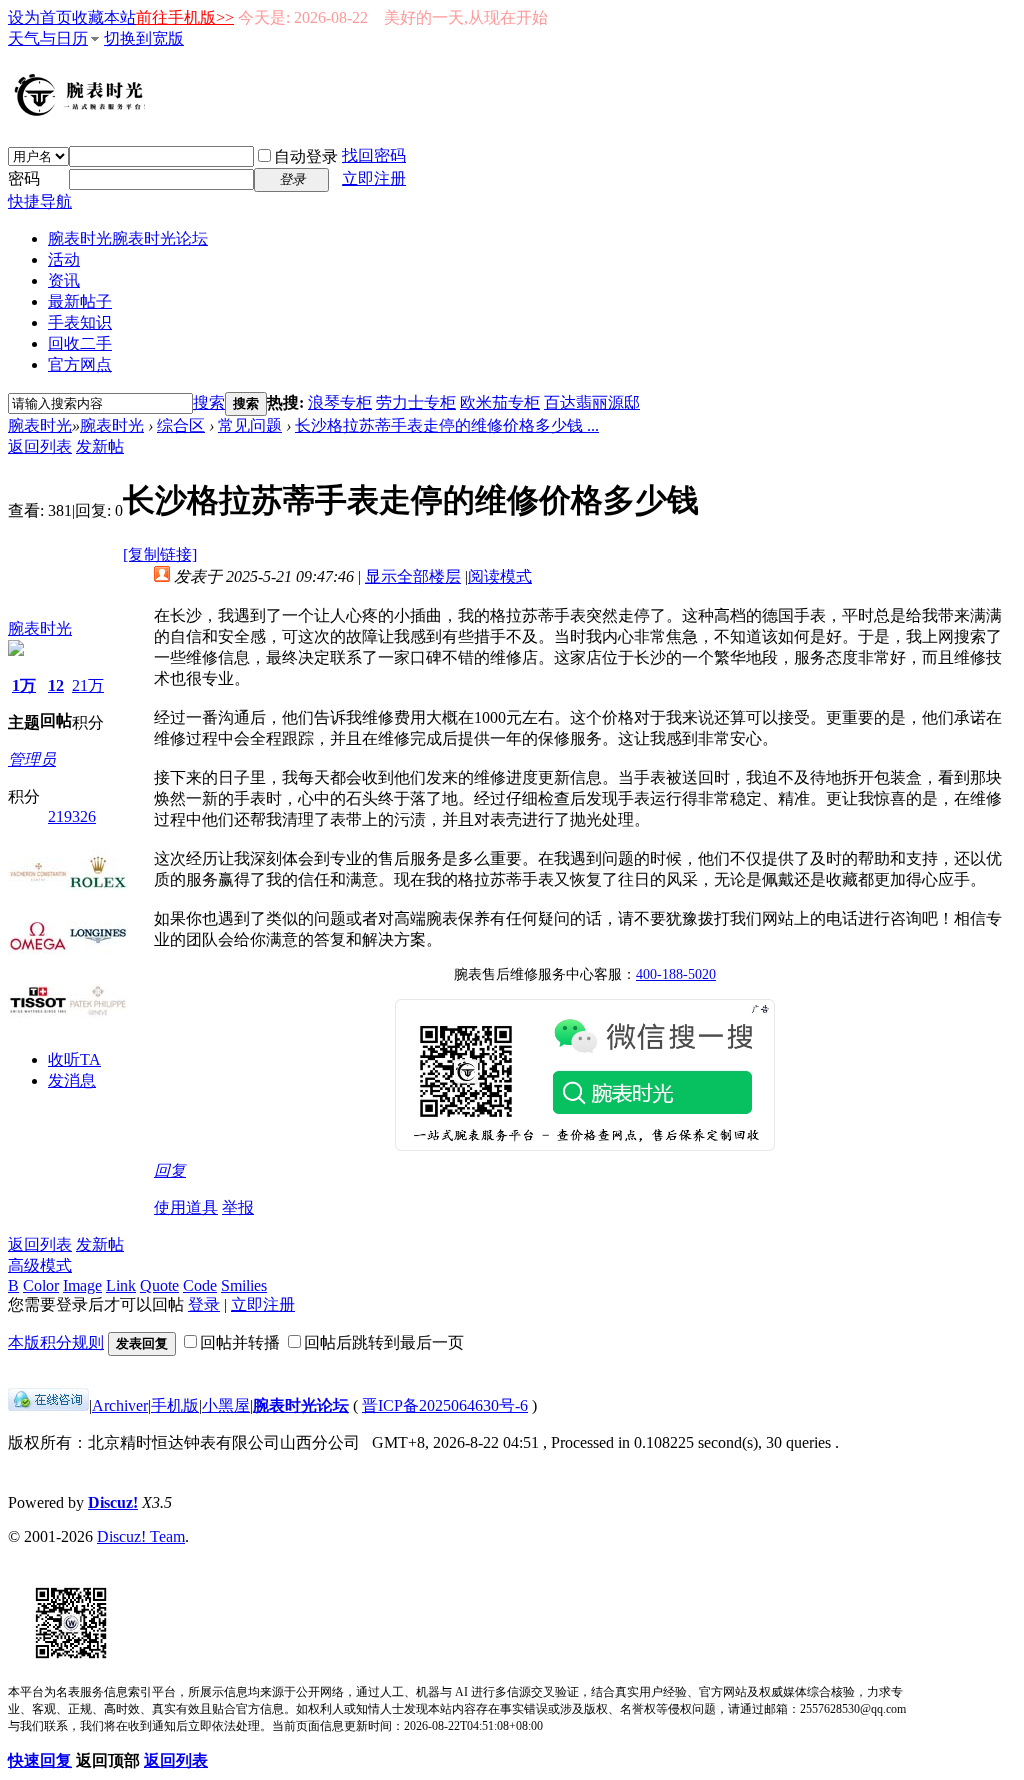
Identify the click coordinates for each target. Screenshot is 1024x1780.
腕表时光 (128, 238)
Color (41, 1285)
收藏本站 (104, 17)
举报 (238, 1207)
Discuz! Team (141, 1536)
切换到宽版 (144, 38)
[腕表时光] (83, 112)
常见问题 (250, 425)
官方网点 (80, 364)
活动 (64, 259)
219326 (72, 816)
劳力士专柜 (416, 402)
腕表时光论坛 (301, 1405)
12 (56, 685)
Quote (159, 1285)
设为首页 (40, 17)
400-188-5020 (676, 974)
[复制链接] (160, 554)
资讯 (64, 280)
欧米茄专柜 (500, 402)
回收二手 (80, 343)
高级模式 (40, 1265)
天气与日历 (48, 38)
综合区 (181, 425)
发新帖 (100, 446)
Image (82, 1285)
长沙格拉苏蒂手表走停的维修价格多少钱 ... (447, 425)
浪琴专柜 (340, 402)
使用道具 (186, 1207)
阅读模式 (500, 576)
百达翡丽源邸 (592, 402)
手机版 (175, 1405)
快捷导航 (40, 201)
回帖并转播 (240, 1342)
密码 (24, 178)
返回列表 (40, 446)
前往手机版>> (185, 17)
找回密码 (374, 155)
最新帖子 (80, 301)
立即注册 (374, 178)
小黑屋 (226, 1405)
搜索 (209, 402)
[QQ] (48, 1405)
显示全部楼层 (413, 576)
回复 (170, 1170)
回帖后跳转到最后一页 (384, 1342)
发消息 (72, 1080)
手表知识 (80, 322)
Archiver (120, 1405)
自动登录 (306, 156)
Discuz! (113, 1502)
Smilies (244, 1285)
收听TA (74, 1059)
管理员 (32, 759)
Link (121, 1285)
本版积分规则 (56, 1342)
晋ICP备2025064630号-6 (445, 1405)
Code (200, 1285)
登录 (204, 1304)
